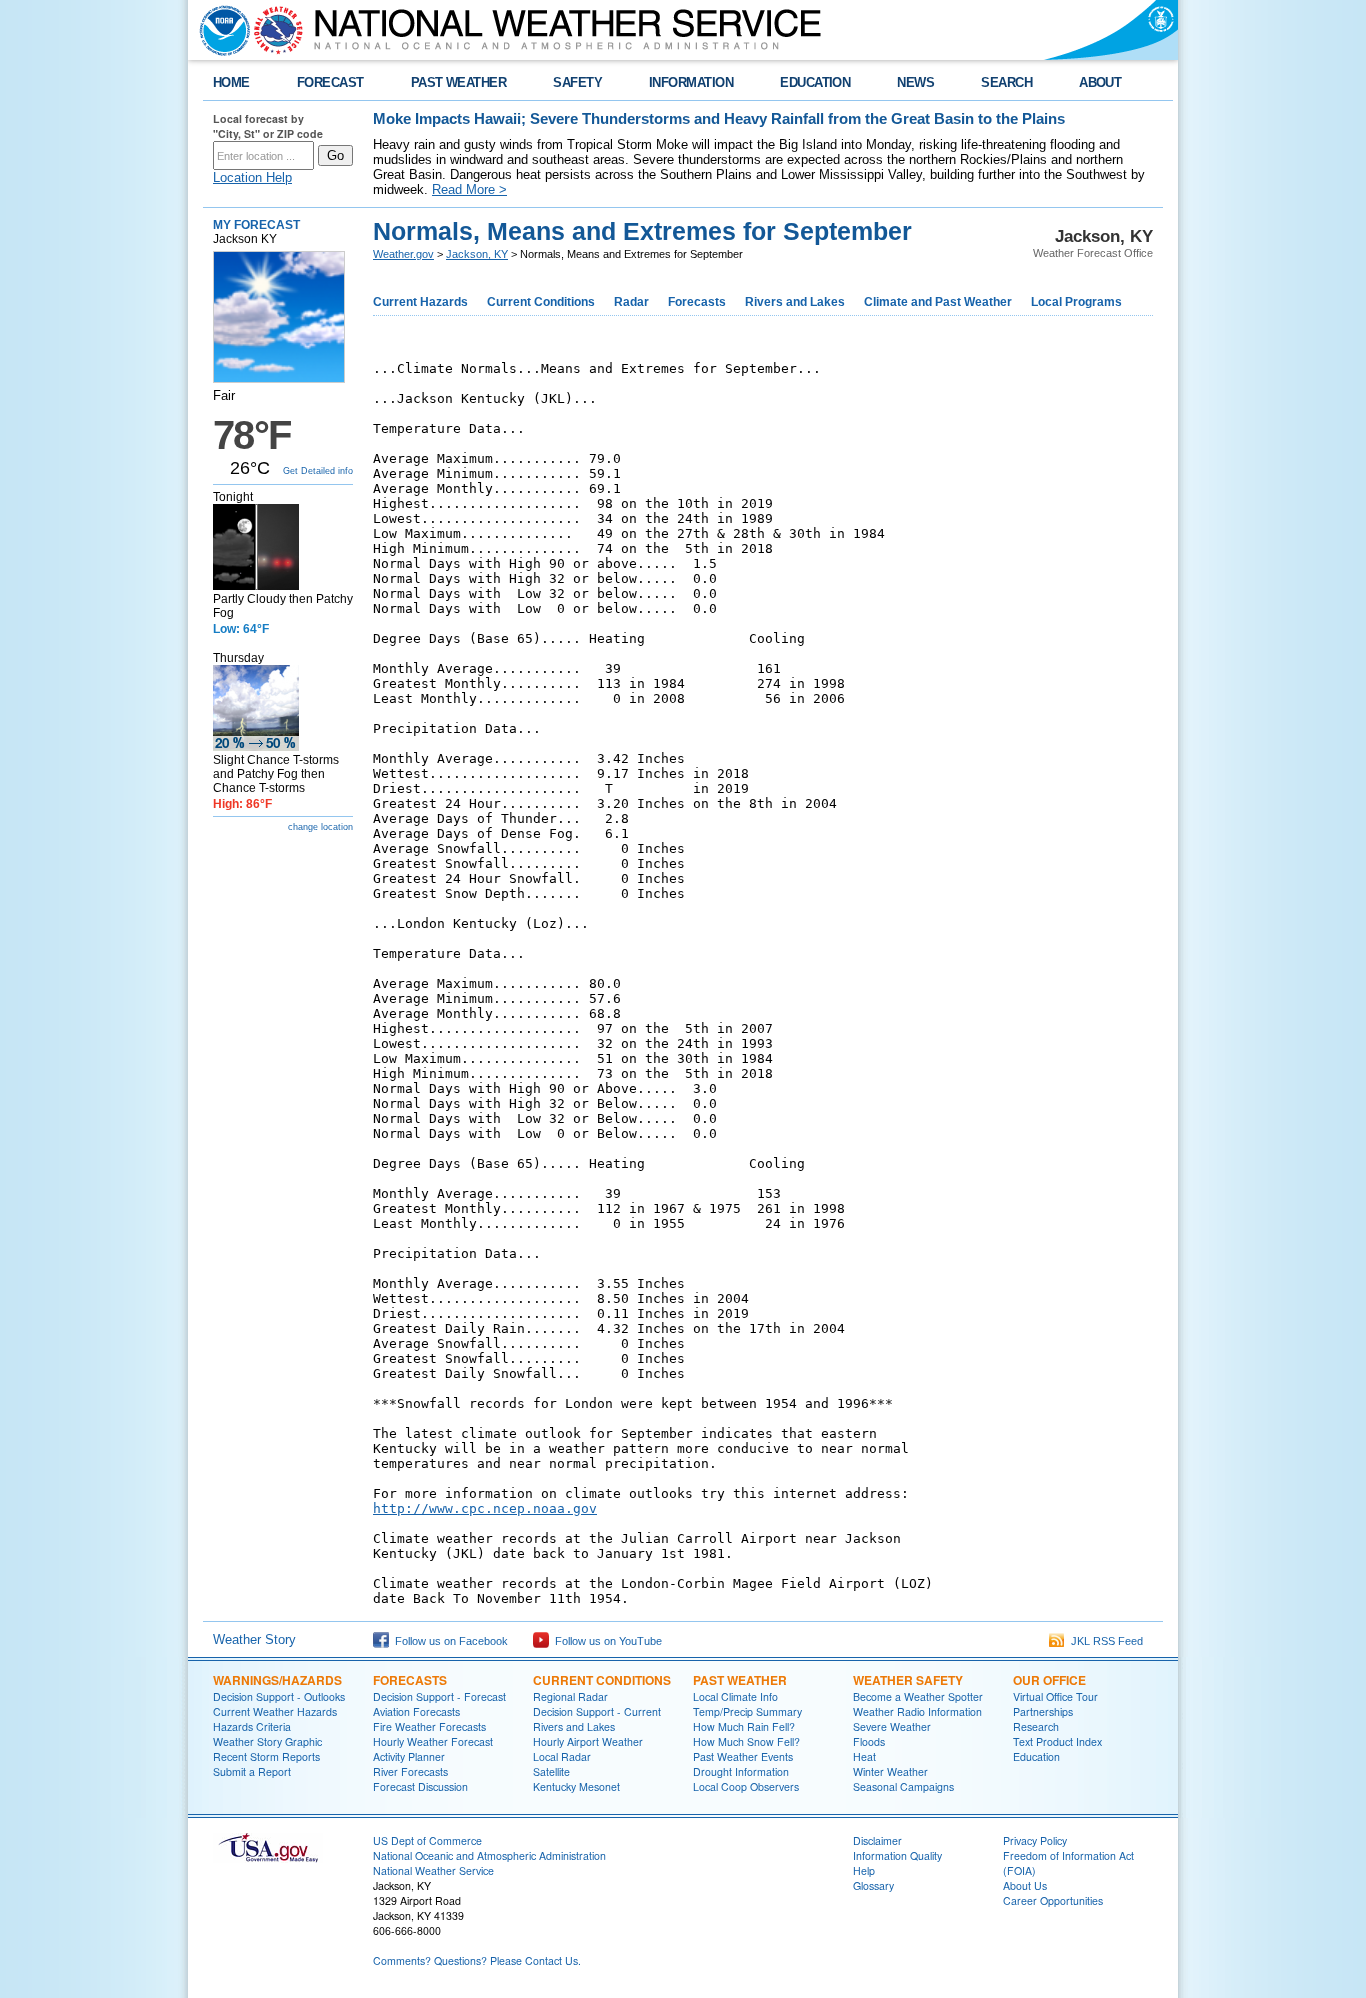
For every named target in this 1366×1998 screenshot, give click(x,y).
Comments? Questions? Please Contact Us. (477, 1960)
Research (1036, 1726)
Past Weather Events (743, 1756)
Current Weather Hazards (275, 1711)
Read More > (469, 189)
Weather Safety (908, 1680)
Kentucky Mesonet (576, 1786)
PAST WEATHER (459, 82)
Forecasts (697, 302)
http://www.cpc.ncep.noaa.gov (485, 1508)
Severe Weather (892, 1726)
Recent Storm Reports (266, 1756)
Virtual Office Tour (1055, 1696)
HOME (231, 82)
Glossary (873, 1885)
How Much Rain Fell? (744, 1726)
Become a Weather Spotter (918, 1696)
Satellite (551, 1771)
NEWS (915, 82)
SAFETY (577, 82)
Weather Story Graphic (267, 1741)
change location (320, 827)
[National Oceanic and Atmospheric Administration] (220, 30)
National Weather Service (433, 1870)
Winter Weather (890, 1771)
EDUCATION (815, 82)
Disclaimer (877, 1840)
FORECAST (330, 82)
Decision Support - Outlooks (279, 1696)
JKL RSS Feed (1104, 1641)
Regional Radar (570, 1696)
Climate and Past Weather (938, 302)
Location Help (252, 177)
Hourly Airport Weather (588, 1741)
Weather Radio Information (917, 1711)
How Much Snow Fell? (746, 1741)
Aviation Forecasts (416, 1711)
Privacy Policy (1035, 1840)
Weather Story (254, 1639)
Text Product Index (1057, 1741)
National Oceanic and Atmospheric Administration (489, 1855)
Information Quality (897, 1855)
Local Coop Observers (746, 1786)
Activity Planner (409, 1756)
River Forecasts (410, 1771)
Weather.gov (403, 254)
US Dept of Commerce (427, 1840)
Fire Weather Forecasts (429, 1726)
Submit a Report (252, 1771)
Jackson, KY (477, 254)
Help (864, 1870)
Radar (631, 302)
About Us (1025, 1885)
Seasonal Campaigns (903, 1786)
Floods (869, 1741)
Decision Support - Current (597, 1711)
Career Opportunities (1053, 1900)
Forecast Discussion (420, 1786)
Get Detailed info (318, 471)
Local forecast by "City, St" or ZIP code (268, 126)
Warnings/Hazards (277, 1680)
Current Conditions (541, 302)
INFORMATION (691, 82)
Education (1036, 1756)
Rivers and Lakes (795, 302)
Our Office (1049, 1680)
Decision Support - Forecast (439, 1696)
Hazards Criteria (252, 1726)
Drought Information (741, 1771)
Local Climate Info (735, 1696)
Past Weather (740, 1680)
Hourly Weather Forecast (433, 1741)
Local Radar (562, 1756)
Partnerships (1043, 1711)
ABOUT (1100, 82)
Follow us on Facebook (448, 1641)
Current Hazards (420, 302)
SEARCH (1006, 82)
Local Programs (1076, 302)
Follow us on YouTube (605, 1641)
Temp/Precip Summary (747, 1711)
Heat (864, 1756)
